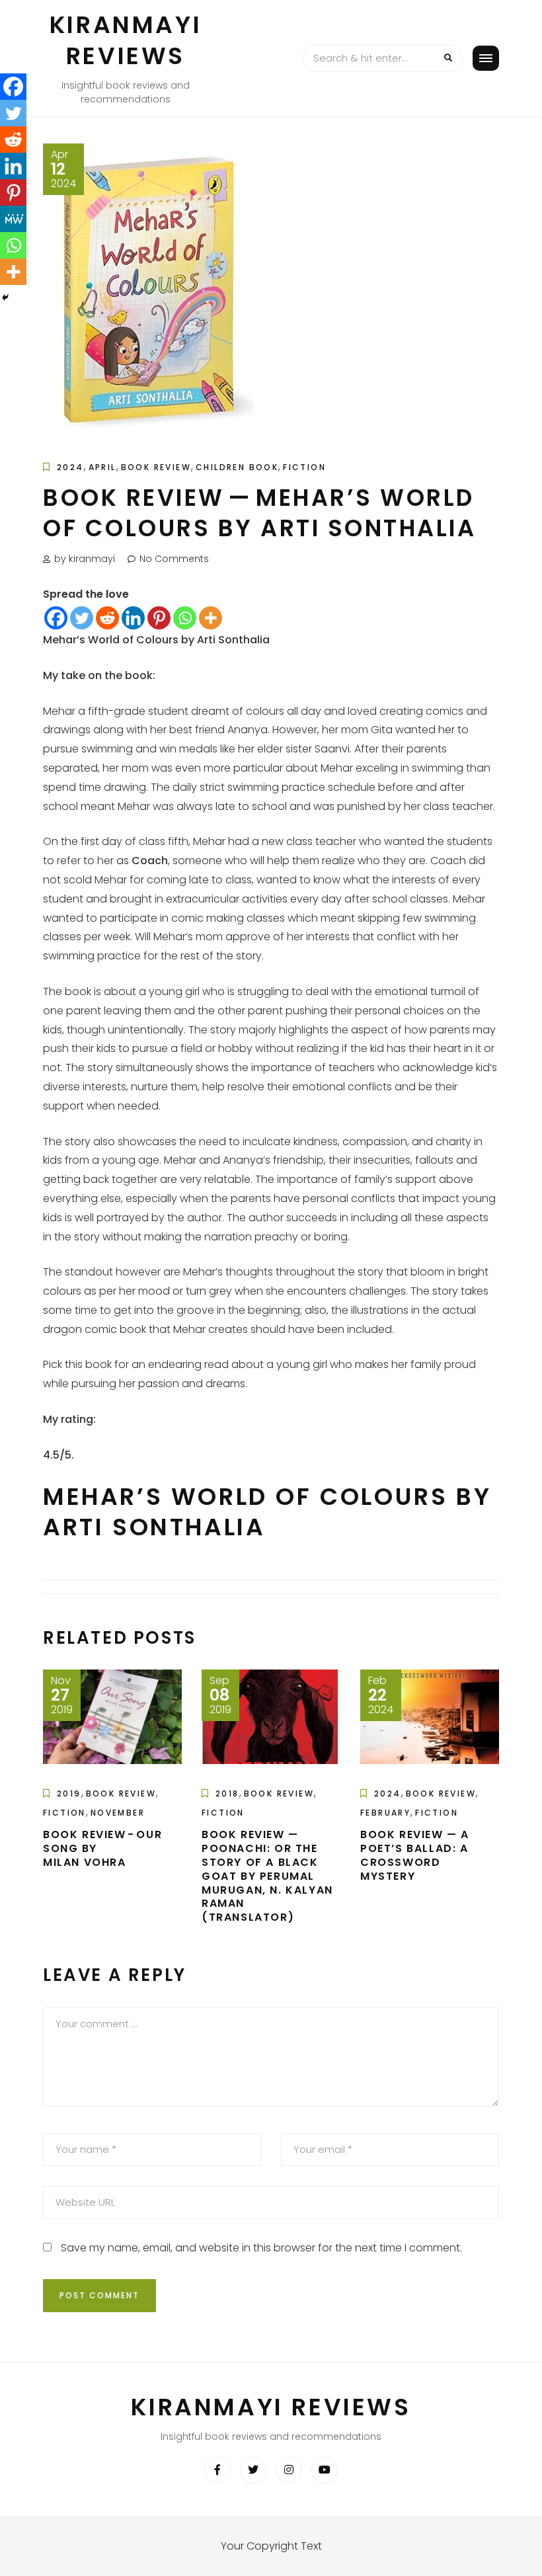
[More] (211, 618)
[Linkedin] (133, 618)
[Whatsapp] (185, 618)
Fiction (304, 467)
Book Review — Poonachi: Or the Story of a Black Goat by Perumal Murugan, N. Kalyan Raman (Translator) (267, 1876)
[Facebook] (56, 618)
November (118, 1813)
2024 (70, 467)
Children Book (237, 467)
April (102, 467)
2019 (69, 1793)
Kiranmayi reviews (126, 40)
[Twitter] (82, 618)
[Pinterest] (159, 618)
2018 (227, 1793)
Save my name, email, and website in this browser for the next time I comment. (261, 2248)
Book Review (156, 467)
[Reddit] (107, 618)
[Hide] (5, 298)
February (385, 1813)
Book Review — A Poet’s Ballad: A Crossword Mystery (415, 1855)
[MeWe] (13, 219)
